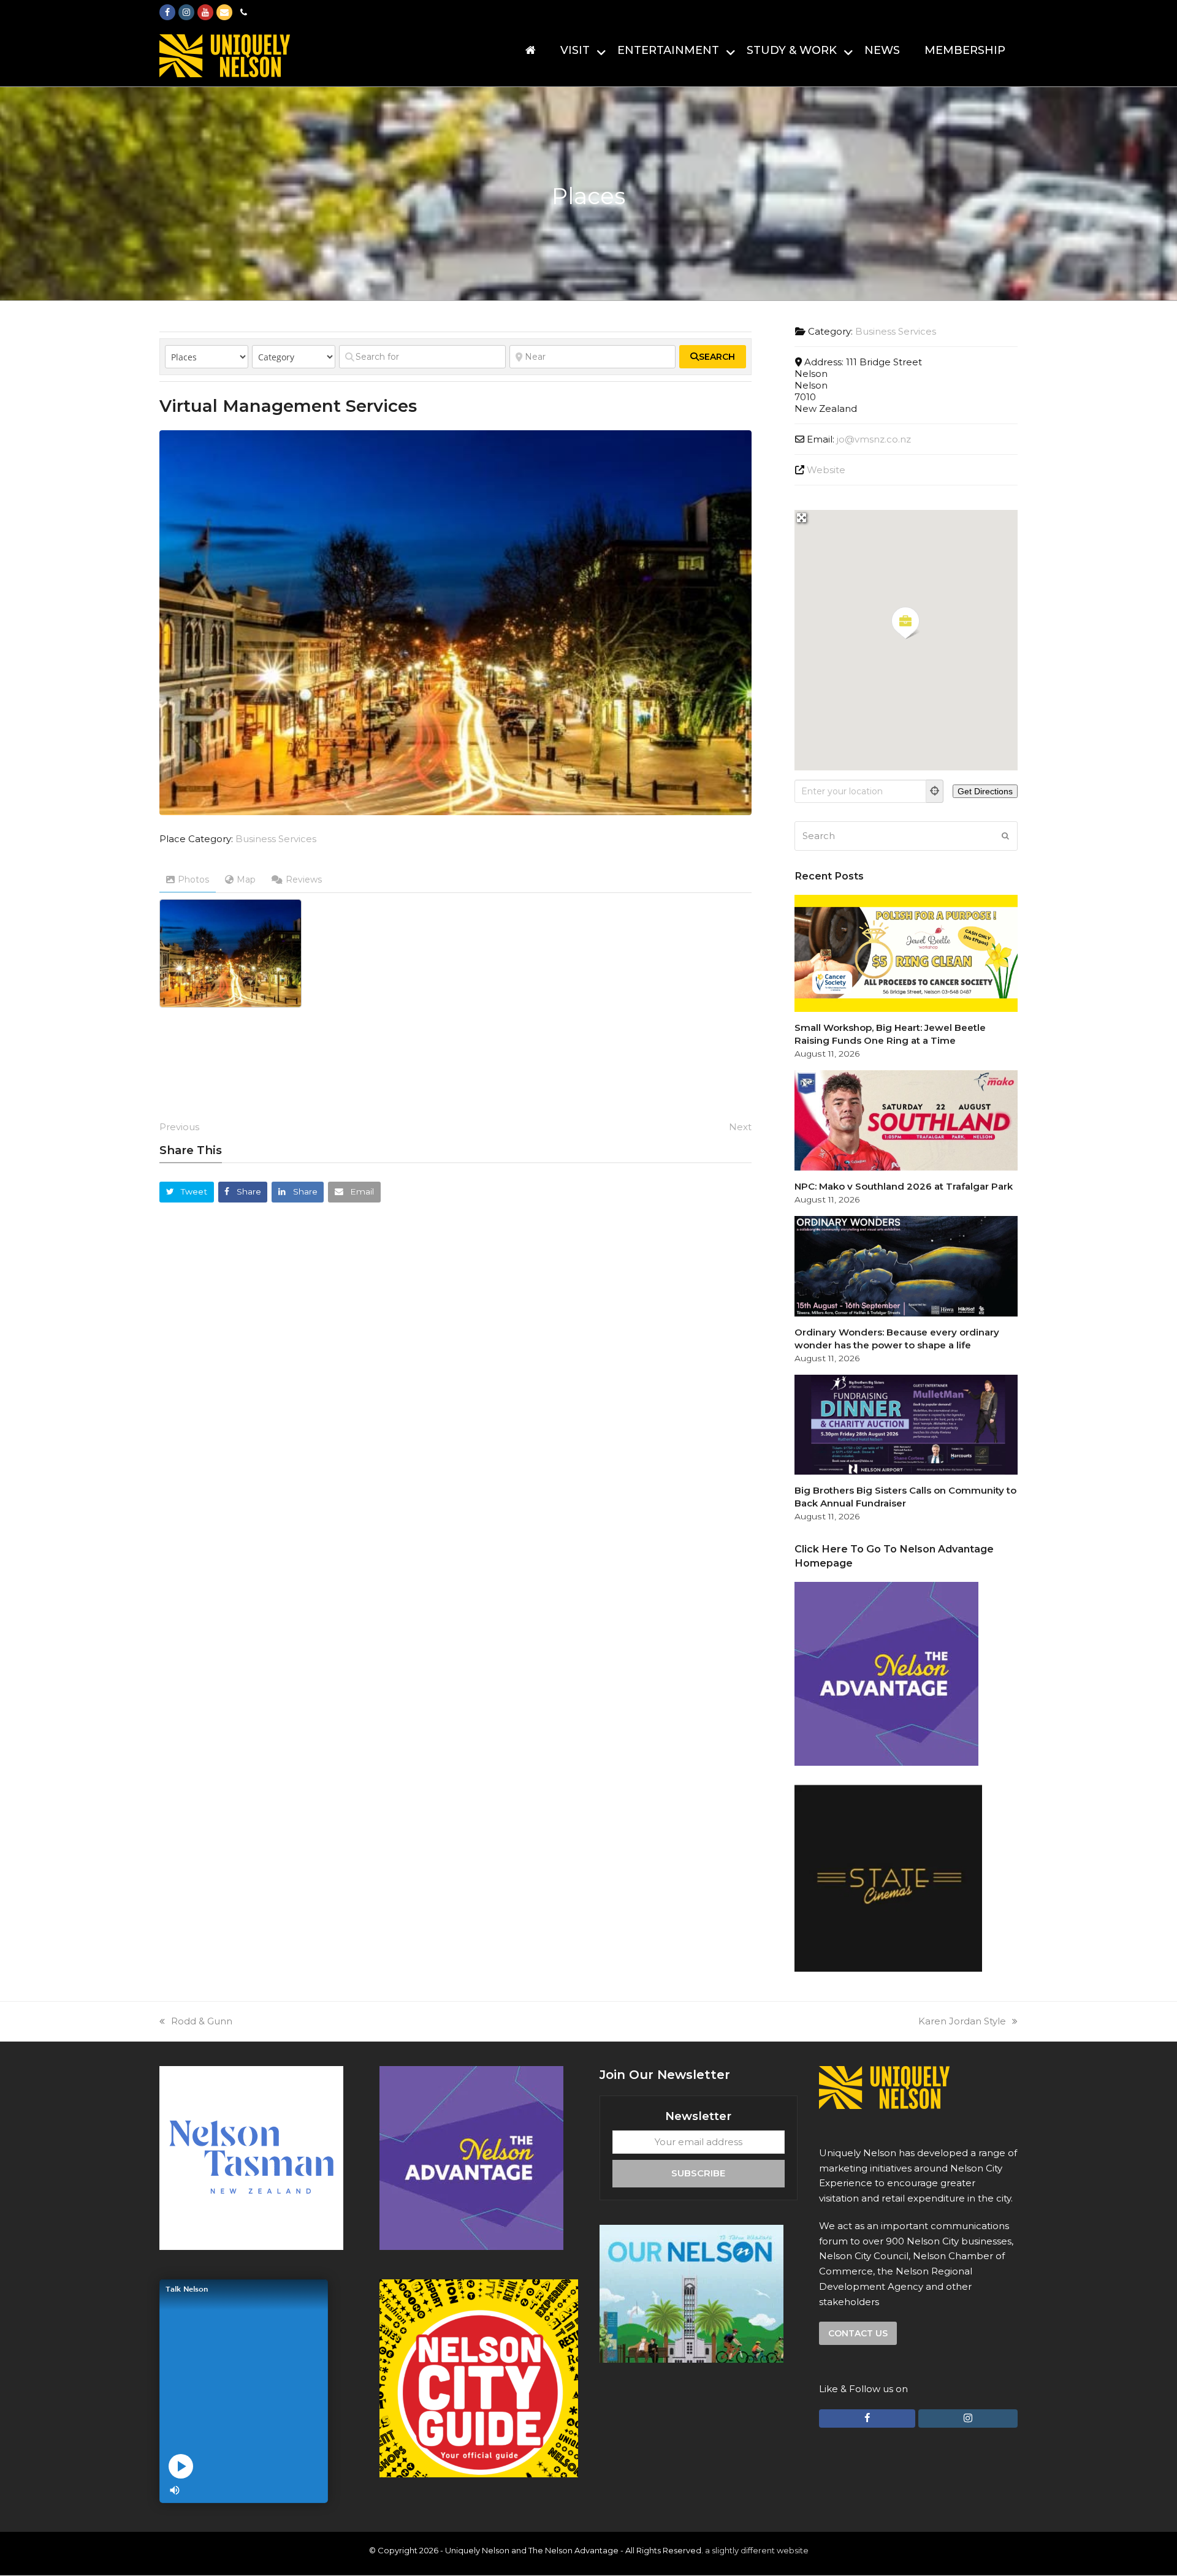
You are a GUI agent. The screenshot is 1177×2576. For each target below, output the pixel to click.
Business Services (276, 839)
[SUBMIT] (1005, 836)
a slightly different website (757, 2550)
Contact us (858, 2333)
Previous (179, 1127)
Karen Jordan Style (962, 2021)
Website (826, 470)
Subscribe (698, 2173)
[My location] (935, 791)
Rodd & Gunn (202, 2021)
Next (740, 1127)
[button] (187, 1192)
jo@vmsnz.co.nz (874, 439)
